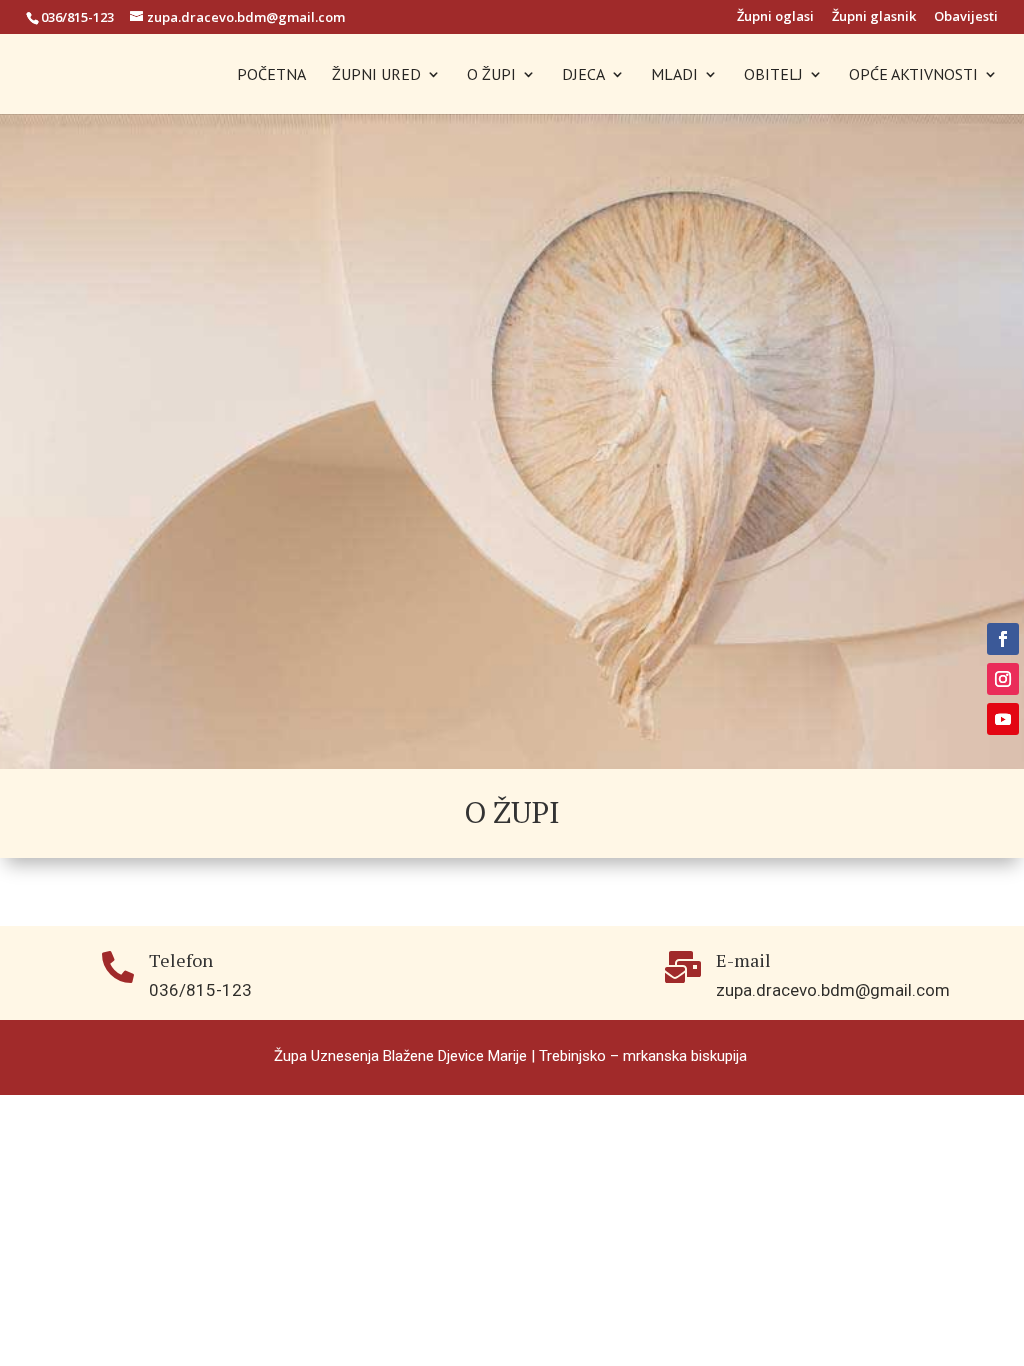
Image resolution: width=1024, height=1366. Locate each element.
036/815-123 (77, 17)
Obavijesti (966, 17)
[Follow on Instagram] (1003, 679)
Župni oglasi (775, 17)
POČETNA (271, 75)
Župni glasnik (874, 17)
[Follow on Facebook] (1003, 639)
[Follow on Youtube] (1003, 719)
